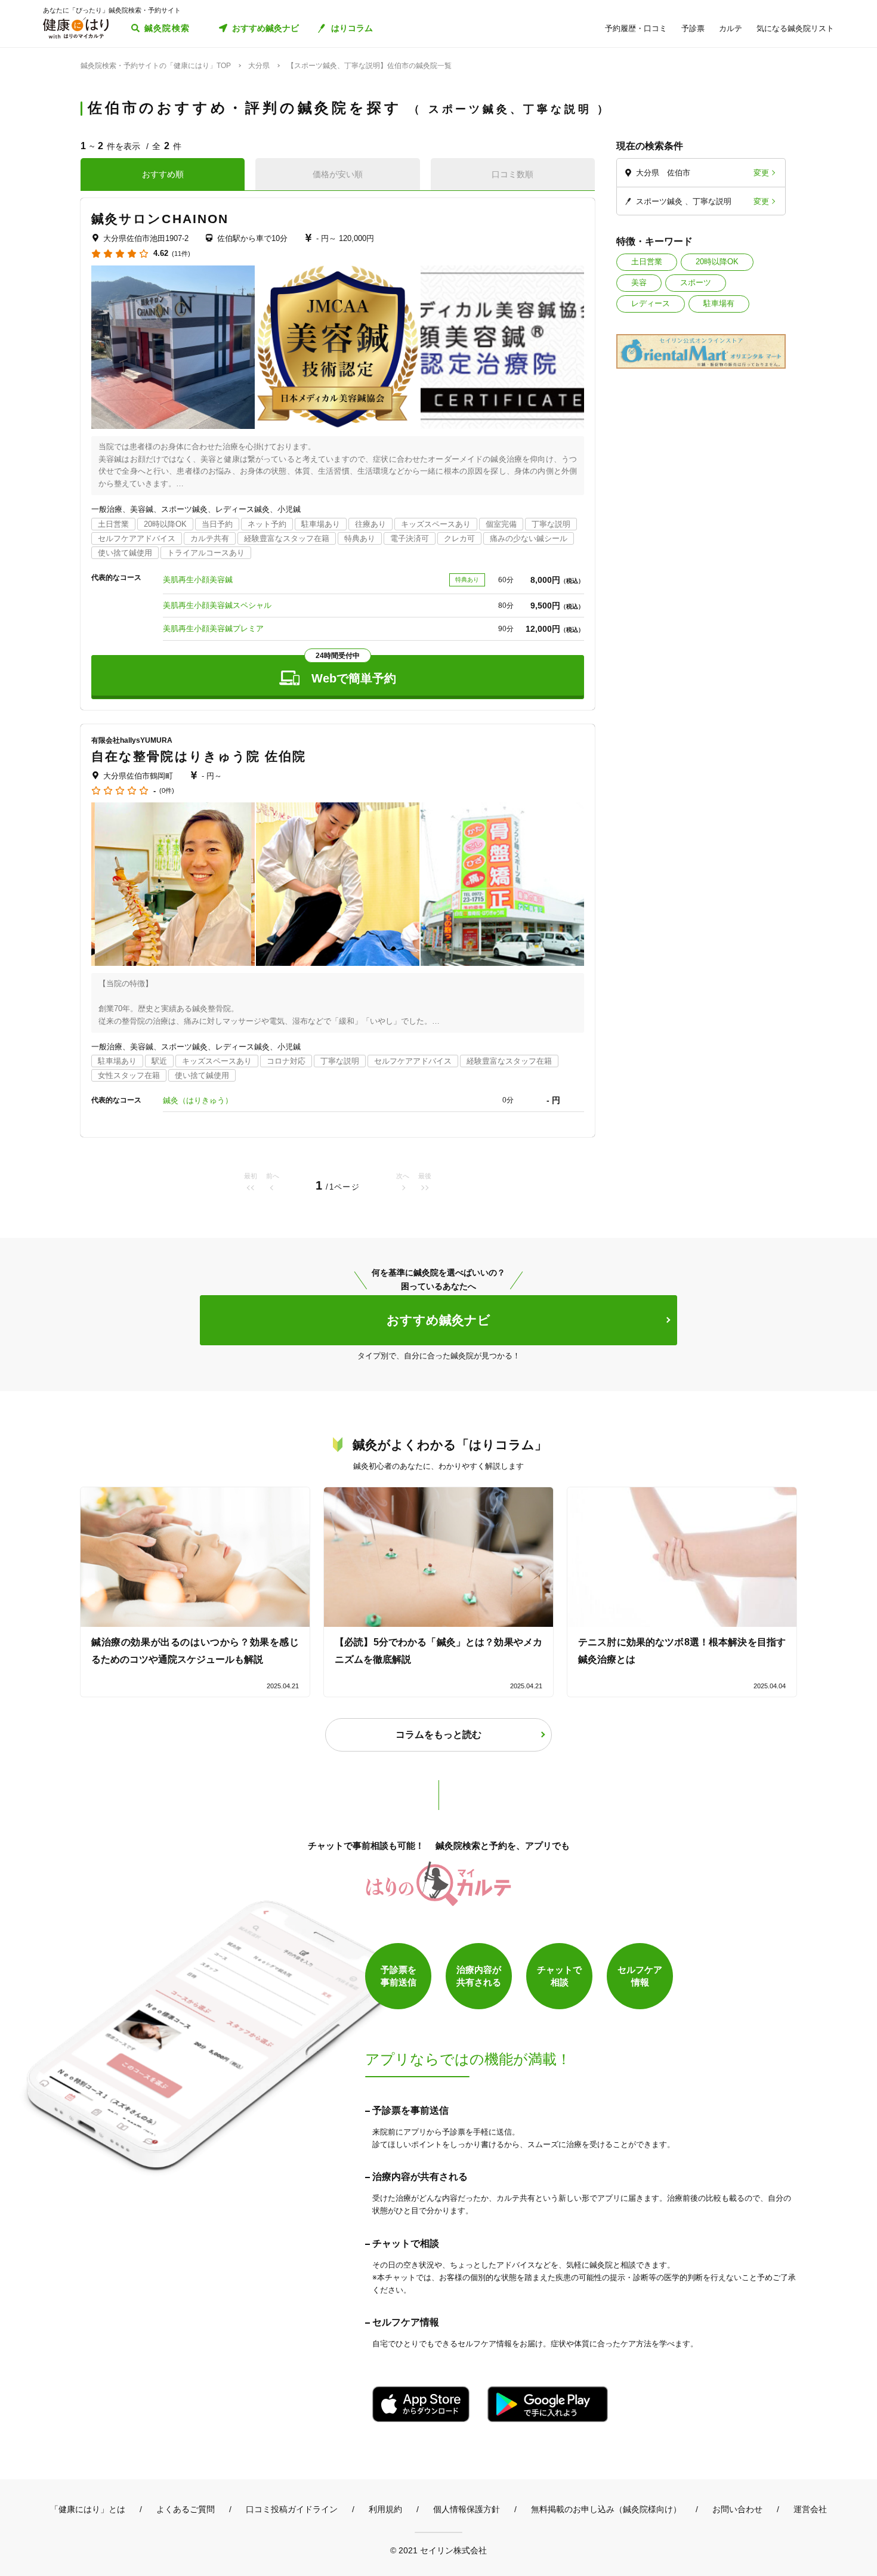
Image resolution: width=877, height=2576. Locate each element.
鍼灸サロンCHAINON (160, 219)
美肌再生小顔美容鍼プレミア (213, 628)
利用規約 (385, 2509)
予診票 (693, 28)
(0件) (167, 791)
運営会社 (810, 2509)
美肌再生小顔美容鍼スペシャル (217, 605)
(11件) (181, 254)
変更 (761, 173)
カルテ (731, 28)
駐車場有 (719, 303)
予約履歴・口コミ (636, 28)
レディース (651, 303)
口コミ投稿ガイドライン (292, 2509)
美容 (639, 282)
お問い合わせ (737, 2509)
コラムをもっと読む (438, 1735)
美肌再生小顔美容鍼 (198, 580)
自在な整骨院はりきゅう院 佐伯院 (199, 756)
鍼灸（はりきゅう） (198, 1100)
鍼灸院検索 (167, 28)
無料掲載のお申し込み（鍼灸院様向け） (606, 2509)
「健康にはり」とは (88, 2509)
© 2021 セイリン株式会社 (438, 2550)
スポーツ (696, 282)
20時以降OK (717, 262)
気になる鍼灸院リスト (795, 28)
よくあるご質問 (186, 2509)
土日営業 (647, 262)
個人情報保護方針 (467, 2509)
